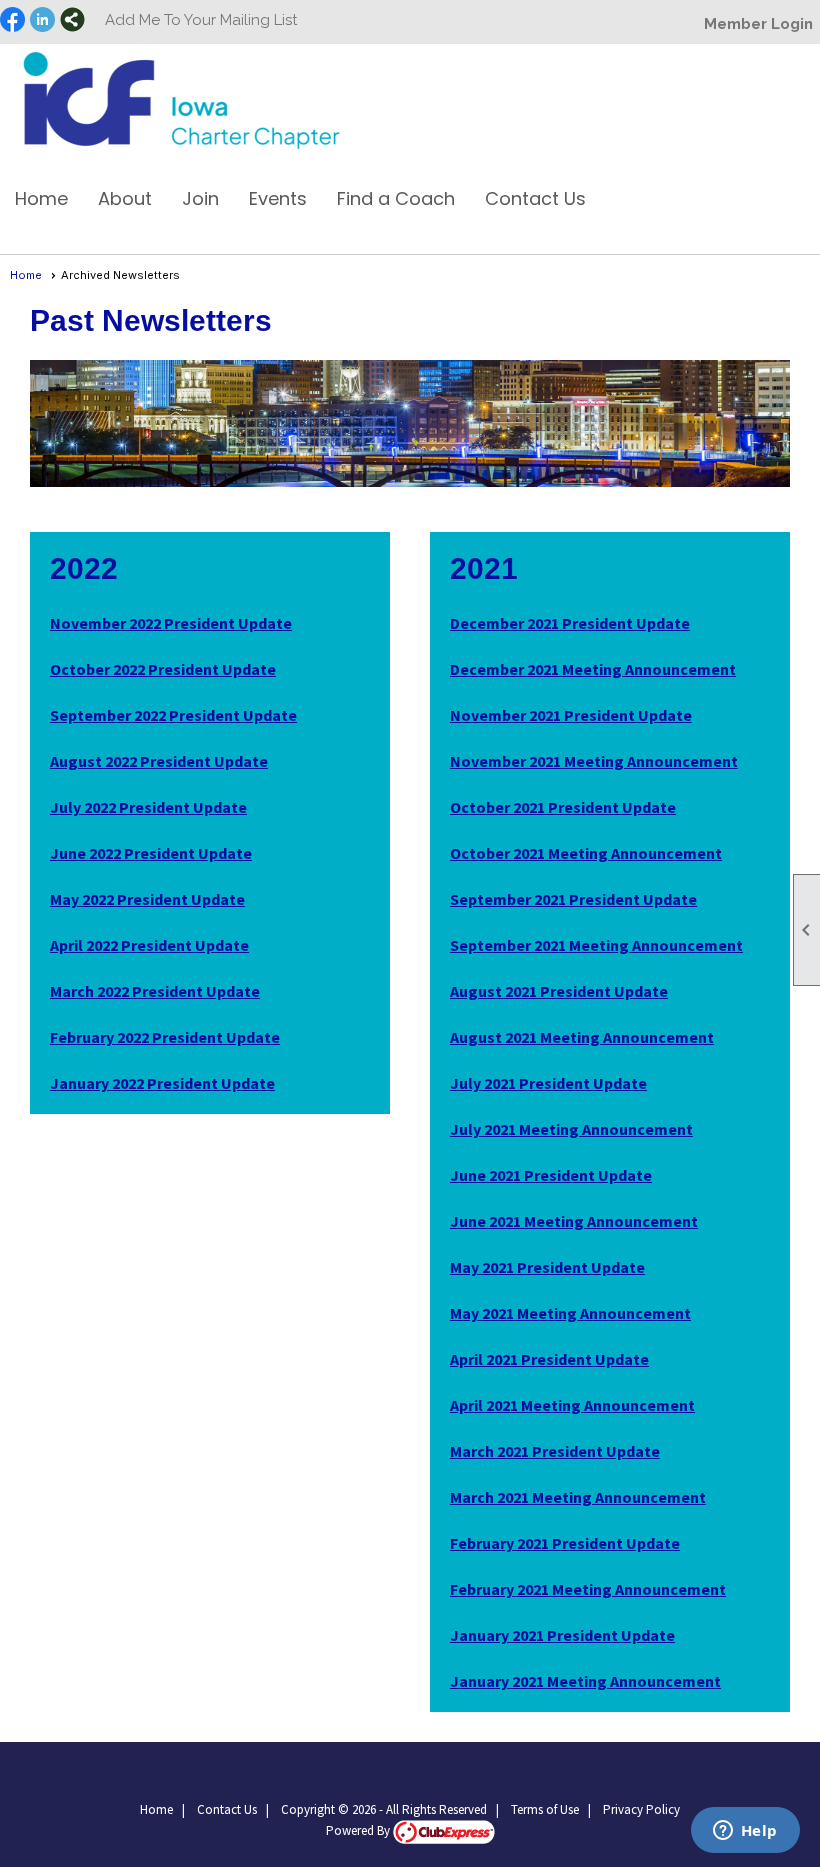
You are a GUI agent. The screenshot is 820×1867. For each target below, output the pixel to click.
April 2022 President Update (149, 945)
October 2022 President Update (163, 669)
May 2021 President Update (547, 1267)
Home (41, 198)
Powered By (359, 1830)
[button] (125, 206)
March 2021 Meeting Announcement (578, 1497)
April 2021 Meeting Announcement (572, 1405)
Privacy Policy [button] (641, 1809)
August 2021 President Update (559, 991)
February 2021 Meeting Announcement (588, 1589)
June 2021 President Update (551, 1175)
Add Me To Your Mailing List (201, 20)
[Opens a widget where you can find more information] (745, 1832)
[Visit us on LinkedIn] (42, 21)
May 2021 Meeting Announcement (570, 1313)
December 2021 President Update (570, 623)
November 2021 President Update (571, 715)
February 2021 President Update (565, 1543)
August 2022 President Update (159, 761)
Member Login (758, 24)
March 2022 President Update (155, 991)
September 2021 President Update (573, 899)
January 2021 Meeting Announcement (585, 1681)
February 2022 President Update (165, 1037)
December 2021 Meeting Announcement (593, 669)
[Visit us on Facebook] (12, 21)
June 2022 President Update (151, 853)
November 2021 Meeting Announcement (594, 761)
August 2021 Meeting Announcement (582, 1037)
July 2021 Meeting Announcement (571, 1129)
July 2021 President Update (548, 1083)
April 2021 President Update (549, 1359)
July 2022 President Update (148, 807)
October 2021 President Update (563, 807)
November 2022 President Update (171, 623)
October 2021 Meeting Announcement (586, 853)
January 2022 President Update (162, 1083)
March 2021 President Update (555, 1451)
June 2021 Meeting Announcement (574, 1221)
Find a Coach (396, 198)
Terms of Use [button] (545, 1809)
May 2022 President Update (147, 899)
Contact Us (535, 198)
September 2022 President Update (173, 715)
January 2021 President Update (562, 1635)
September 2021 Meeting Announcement (596, 945)
